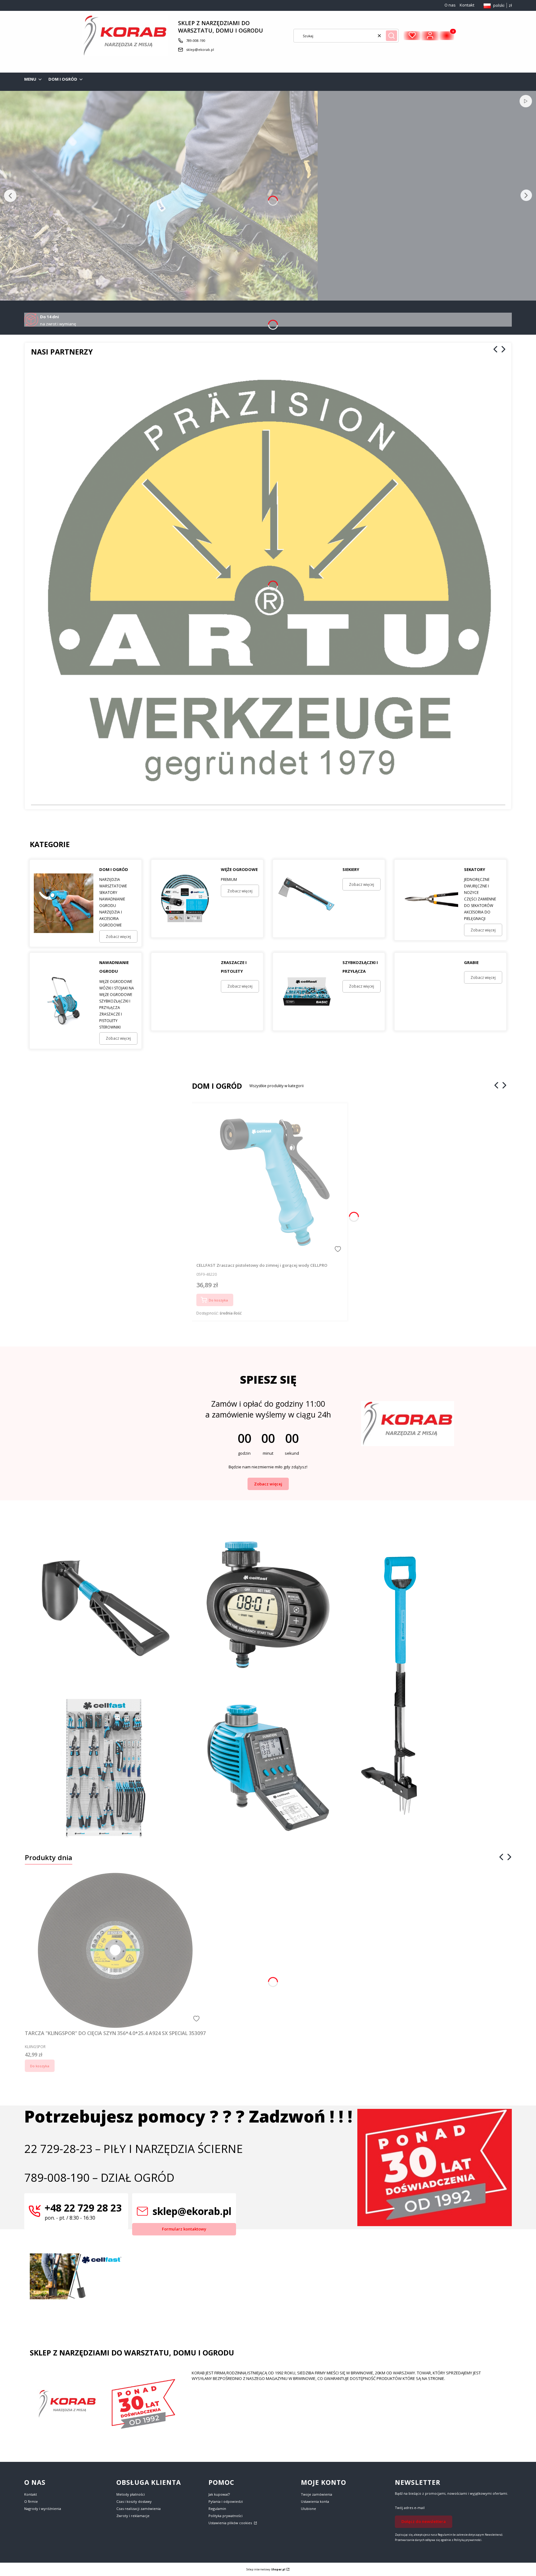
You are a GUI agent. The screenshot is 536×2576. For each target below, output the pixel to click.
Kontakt (467, 5)
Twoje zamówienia (317, 2494)
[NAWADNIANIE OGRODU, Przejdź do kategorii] (64, 1001)
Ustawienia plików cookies (231, 2523)
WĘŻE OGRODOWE (239, 869)
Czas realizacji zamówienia (138, 2509)
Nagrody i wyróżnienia (43, 2509)
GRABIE (471, 962)
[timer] (268, 1415)
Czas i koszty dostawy (134, 2501)
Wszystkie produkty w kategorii (277, 1086)
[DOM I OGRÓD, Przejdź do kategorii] (64, 903)
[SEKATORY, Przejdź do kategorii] (428, 900)
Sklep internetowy (266, 2569)
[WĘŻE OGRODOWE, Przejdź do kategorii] (185, 899)
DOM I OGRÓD (114, 869)
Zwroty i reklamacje (133, 2516)
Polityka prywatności (226, 2516)
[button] (391, 36)
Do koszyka (218, 1300)
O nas (450, 5)
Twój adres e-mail (410, 2508)
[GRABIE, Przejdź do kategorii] (428, 992)
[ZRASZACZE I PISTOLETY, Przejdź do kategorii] (185, 992)
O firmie (31, 2501)
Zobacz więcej (268, 1484)
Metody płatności (131, 2494)
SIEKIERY (351, 869)
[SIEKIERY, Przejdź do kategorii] (307, 899)
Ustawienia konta (315, 2501)
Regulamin (217, 2509)
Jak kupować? (219, 2494)
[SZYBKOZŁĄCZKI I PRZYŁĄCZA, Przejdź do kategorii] (307, 992)
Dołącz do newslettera (424, 2521)
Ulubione (308, 2509)
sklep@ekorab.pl (200, 49)
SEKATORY (475, 869)
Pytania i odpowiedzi (226, 2501)
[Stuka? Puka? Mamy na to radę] (268, 1604)
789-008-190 (196, 40)
